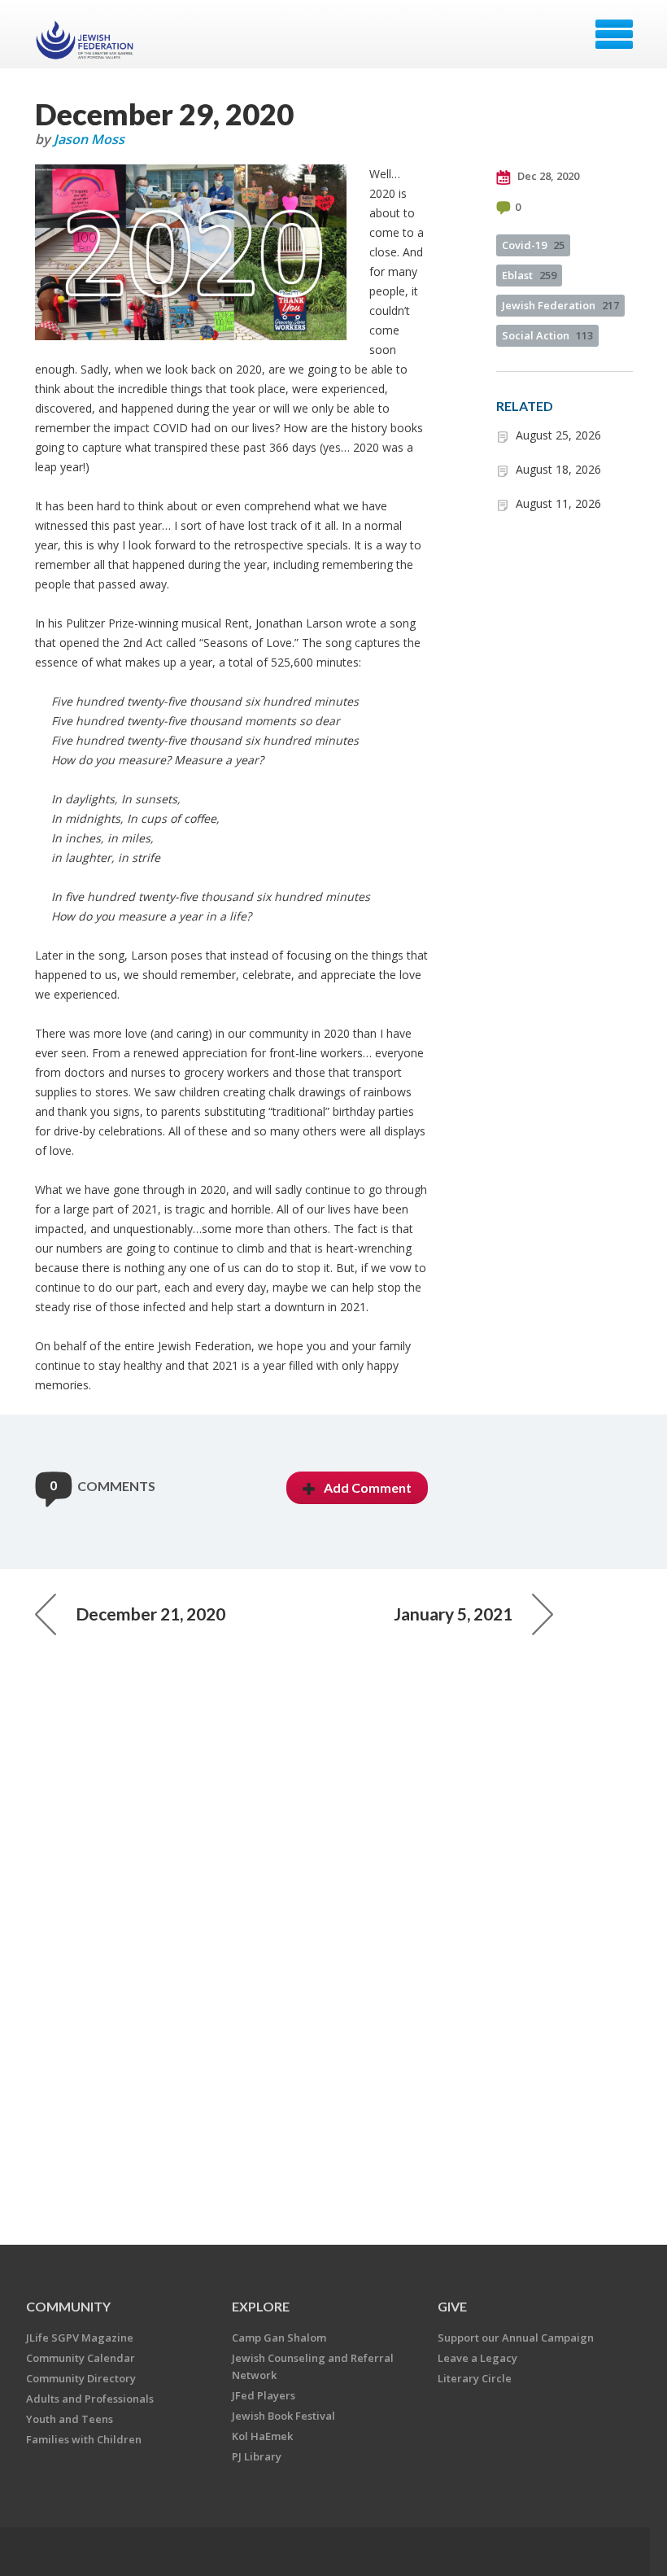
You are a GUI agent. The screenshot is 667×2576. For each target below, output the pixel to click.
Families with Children (84, 2439)
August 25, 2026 (558, 435)
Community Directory (81, 2378)
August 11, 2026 (558, 503)
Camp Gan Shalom (279, 2338)
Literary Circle (475, 2378)
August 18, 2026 (558, 469)
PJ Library (257, 2456)
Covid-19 (533, 245)
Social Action (547, 335)
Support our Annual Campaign (516, 2338)
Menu (614, 34)
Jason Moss (89, 139)
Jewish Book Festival (283, 2416)
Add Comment (368, 1487)
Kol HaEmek (262, 2436)
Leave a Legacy (477, 2358)
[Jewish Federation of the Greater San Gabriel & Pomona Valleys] (87, 40)
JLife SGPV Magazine (80, 2338)
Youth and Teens (70, 2419)
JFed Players (264, 2395)
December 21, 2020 (150, 1614)
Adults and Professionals (90, 2399)
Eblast (529, 275)
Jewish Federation (560, 305)
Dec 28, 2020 (547, 176)
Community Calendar (81, 2358)
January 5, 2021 (453, 1614)
